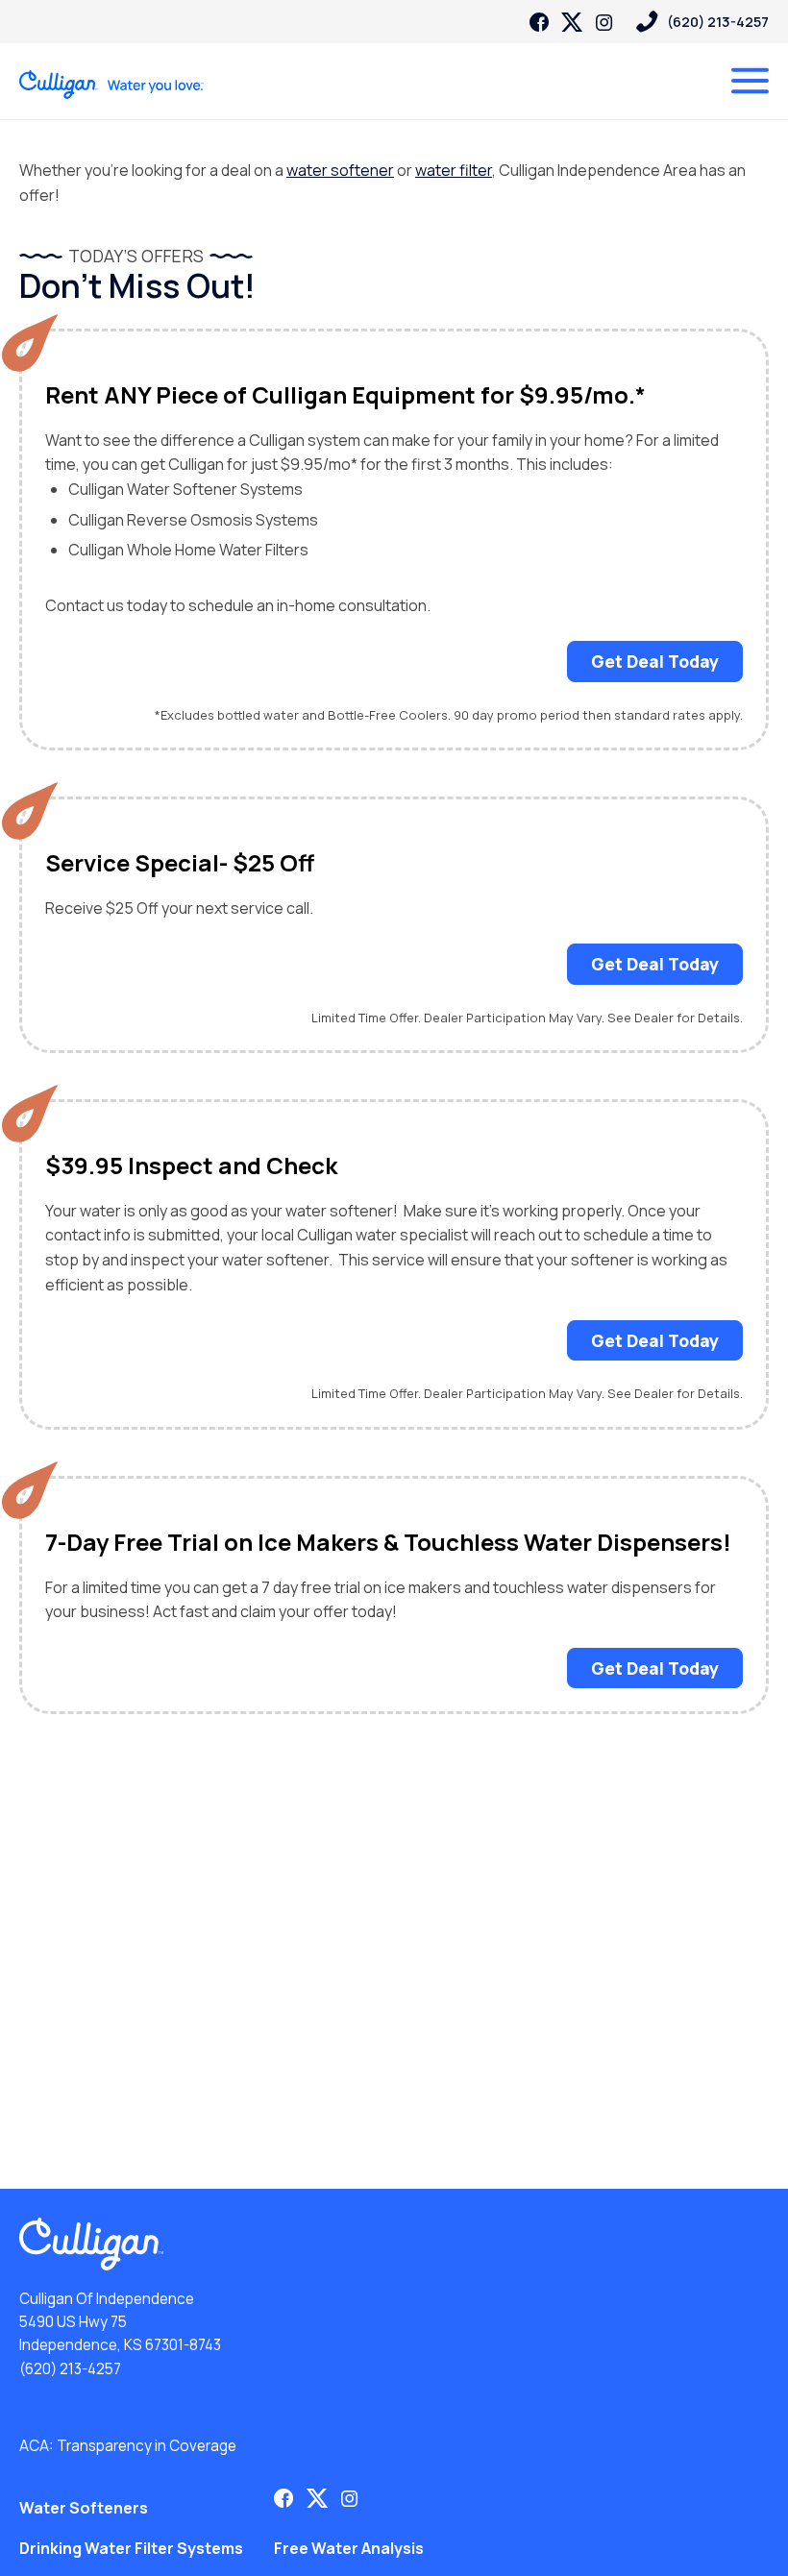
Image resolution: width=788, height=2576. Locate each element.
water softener (340, 170)
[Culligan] (112, 85)
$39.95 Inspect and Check (191, 1166)
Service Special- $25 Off (180, 863)
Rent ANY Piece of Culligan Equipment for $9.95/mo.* (345, 395)
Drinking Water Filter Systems (131, 2548)
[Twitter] (572, 22)
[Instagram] (604, 22)
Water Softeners (84, 2508)
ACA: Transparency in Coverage (128, 2446)
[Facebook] (539, 22)
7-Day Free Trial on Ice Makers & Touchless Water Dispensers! (388, 1543)
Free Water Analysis (349, 2548)
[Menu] (750, 81)
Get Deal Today (655, 661)
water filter (454, 170)
